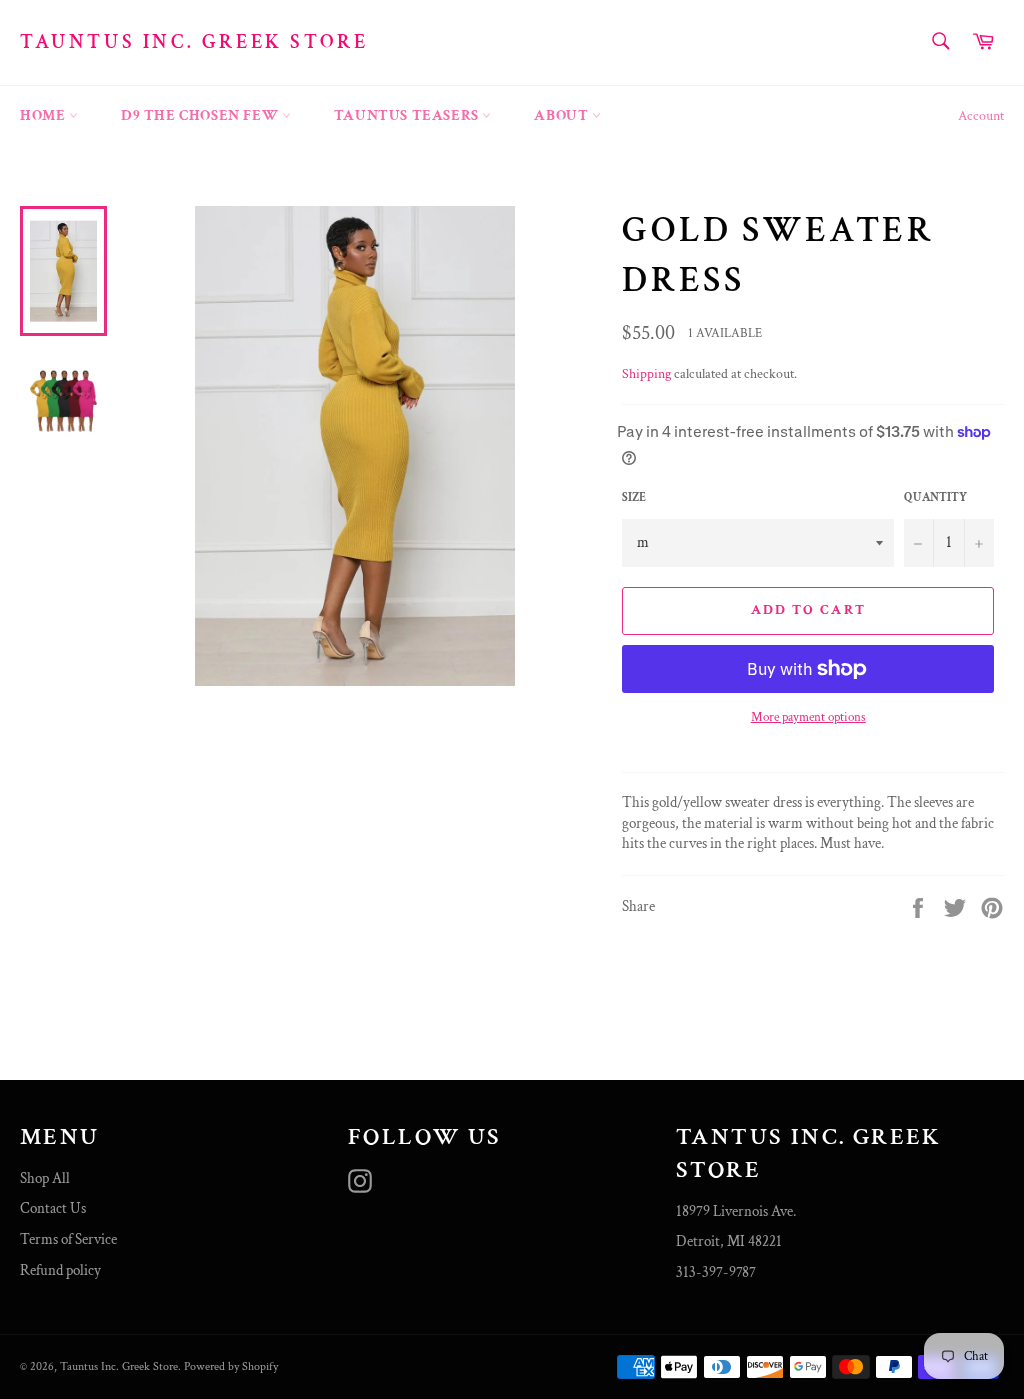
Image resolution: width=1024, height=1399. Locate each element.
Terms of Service (68, 1239)
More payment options (808, 717)
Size (634, 497)
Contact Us (53, 1208)
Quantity (935, 497)
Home (44, 115)
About (563, 115)
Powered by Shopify (231, 1366)
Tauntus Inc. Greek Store (194, 42)
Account (981, 116)
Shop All (45, 1178)
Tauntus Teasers (408, 115)
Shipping (646, 374)
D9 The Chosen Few (201, 115)
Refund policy (60, 1270)
